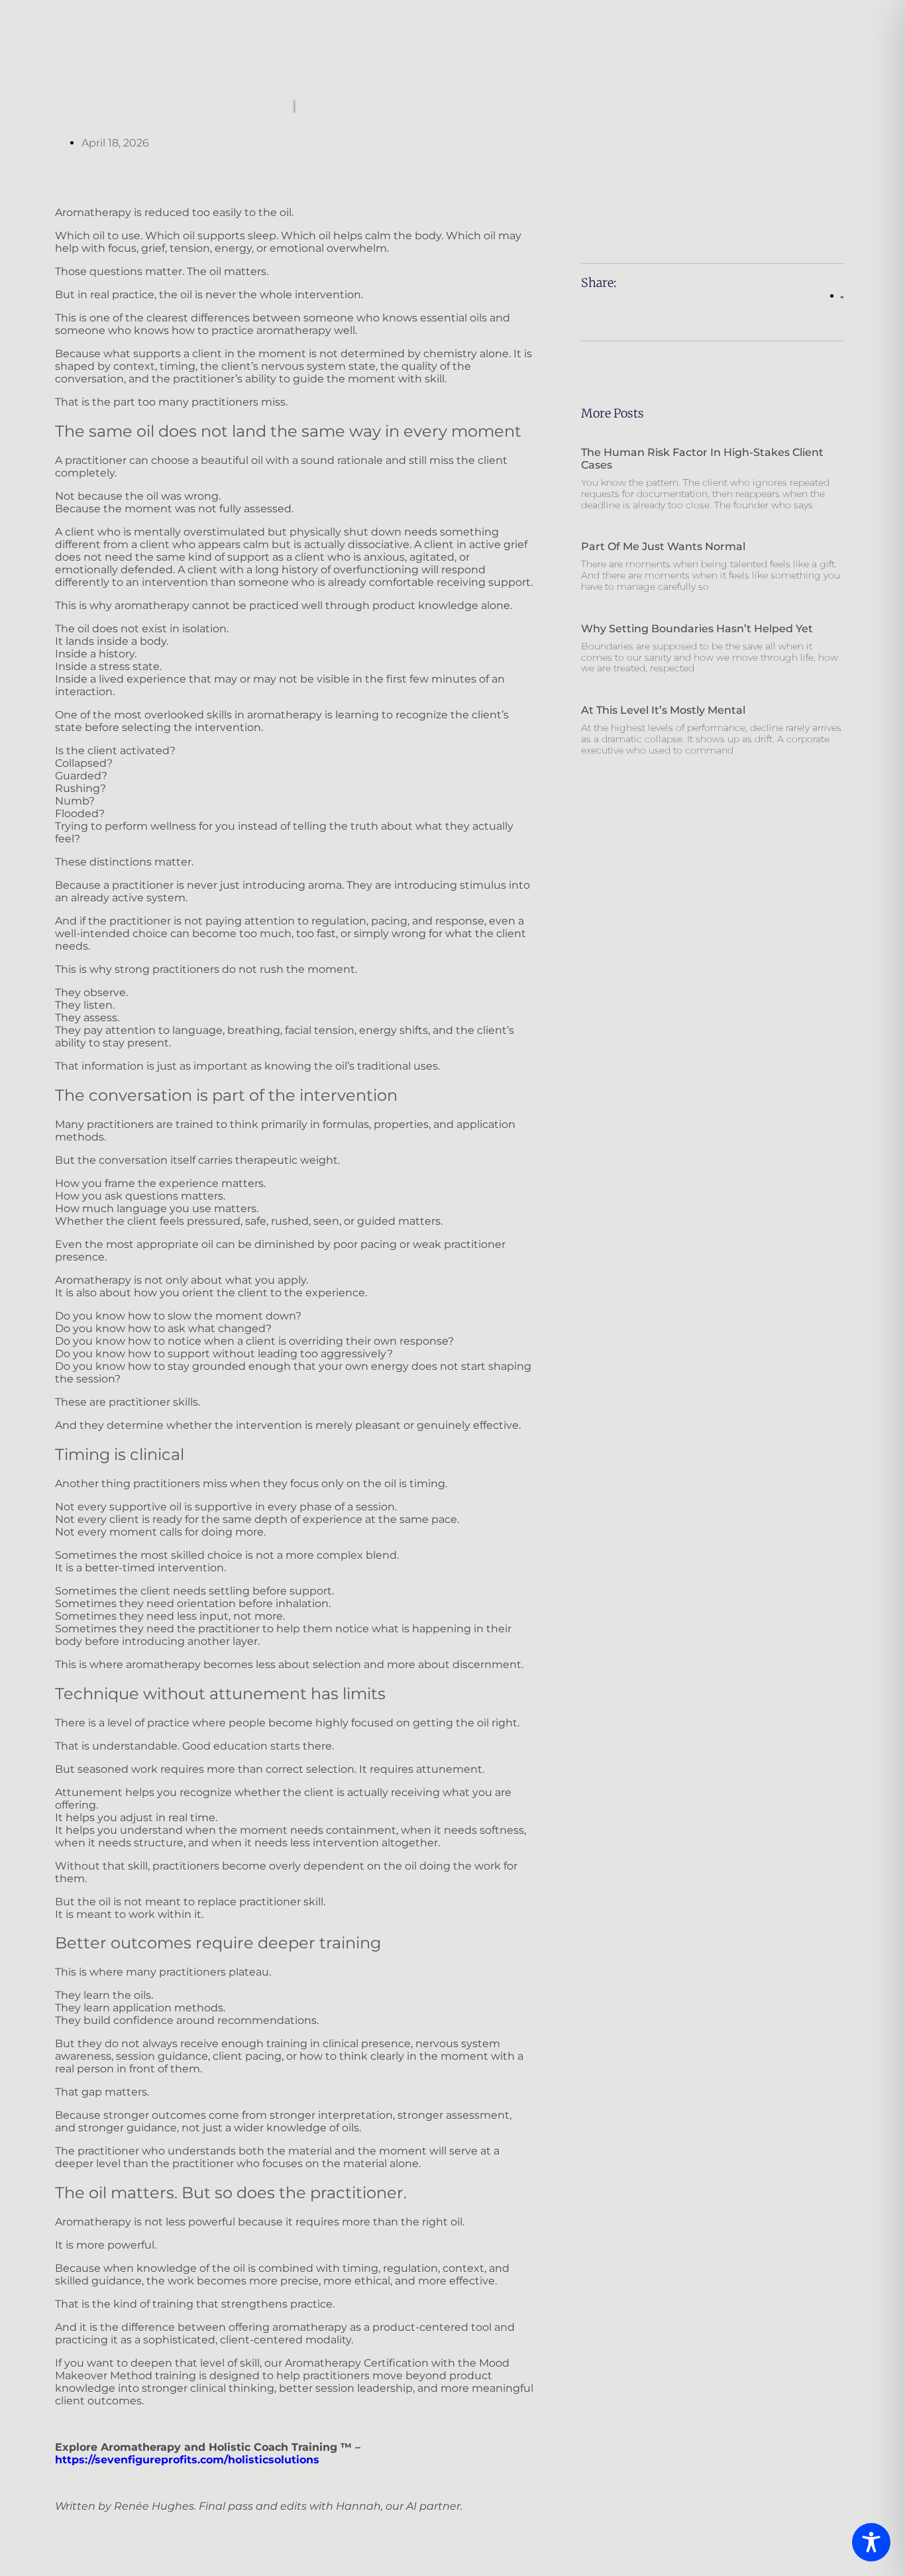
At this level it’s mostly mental (663, 710)
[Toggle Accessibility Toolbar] (871, 2542)
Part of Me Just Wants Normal (663, 546)
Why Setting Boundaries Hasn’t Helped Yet (697, 629)
